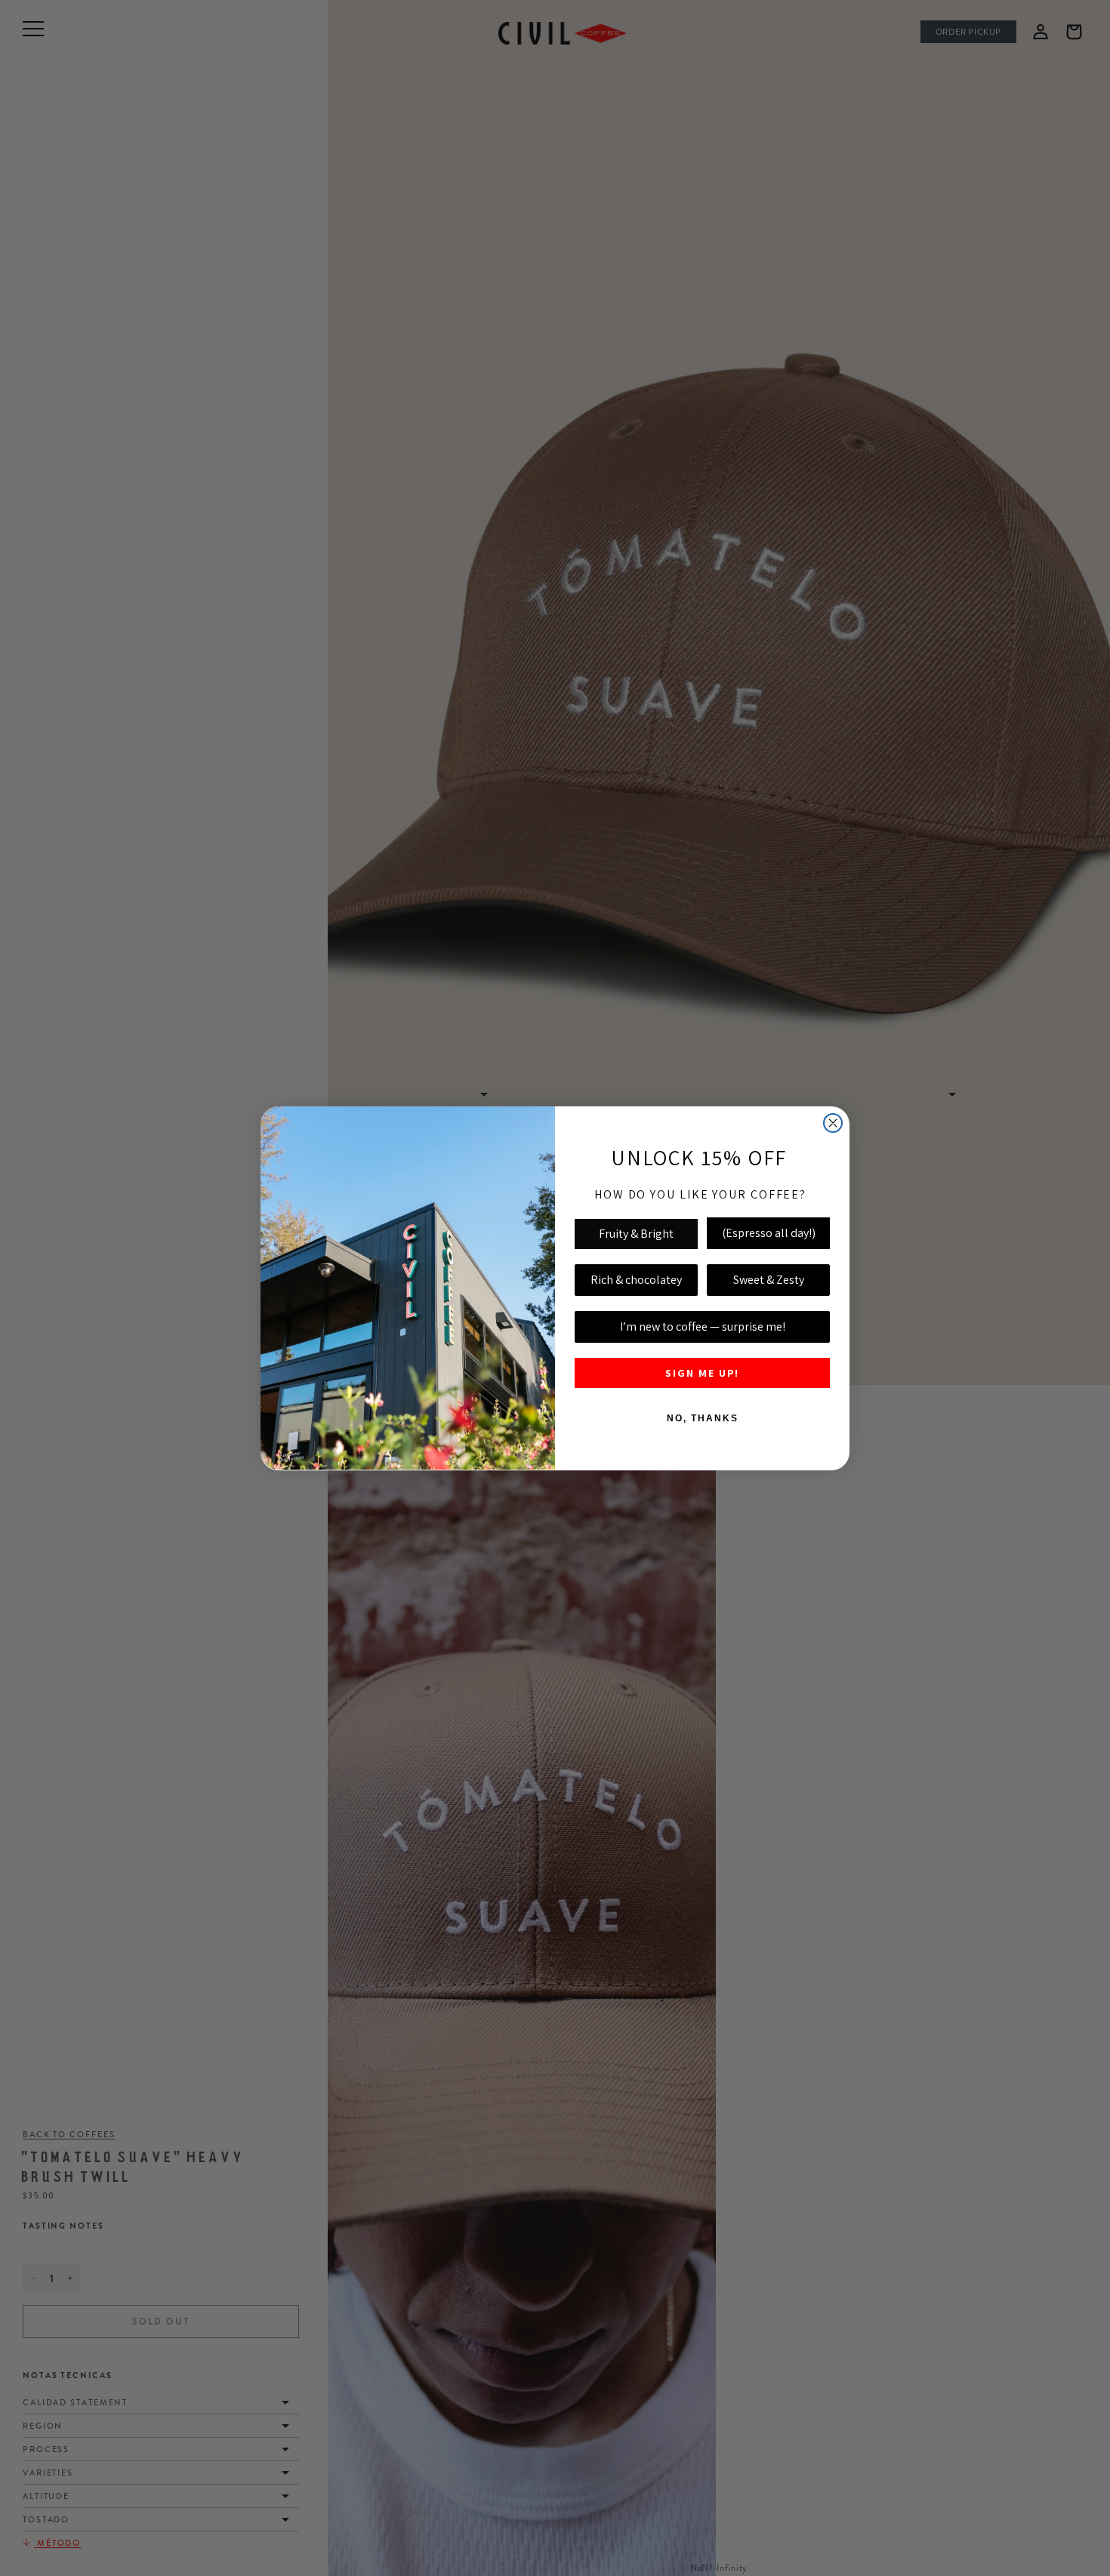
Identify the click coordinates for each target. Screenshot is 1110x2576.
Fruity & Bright (636, 1234)
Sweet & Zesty (769, 1280)
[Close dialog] (833, 1123)
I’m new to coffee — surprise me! (703, 1327)
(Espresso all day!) (769, 1233)
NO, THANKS (703, 1418)
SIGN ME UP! (702, 1373)
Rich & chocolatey (636, 1280)
